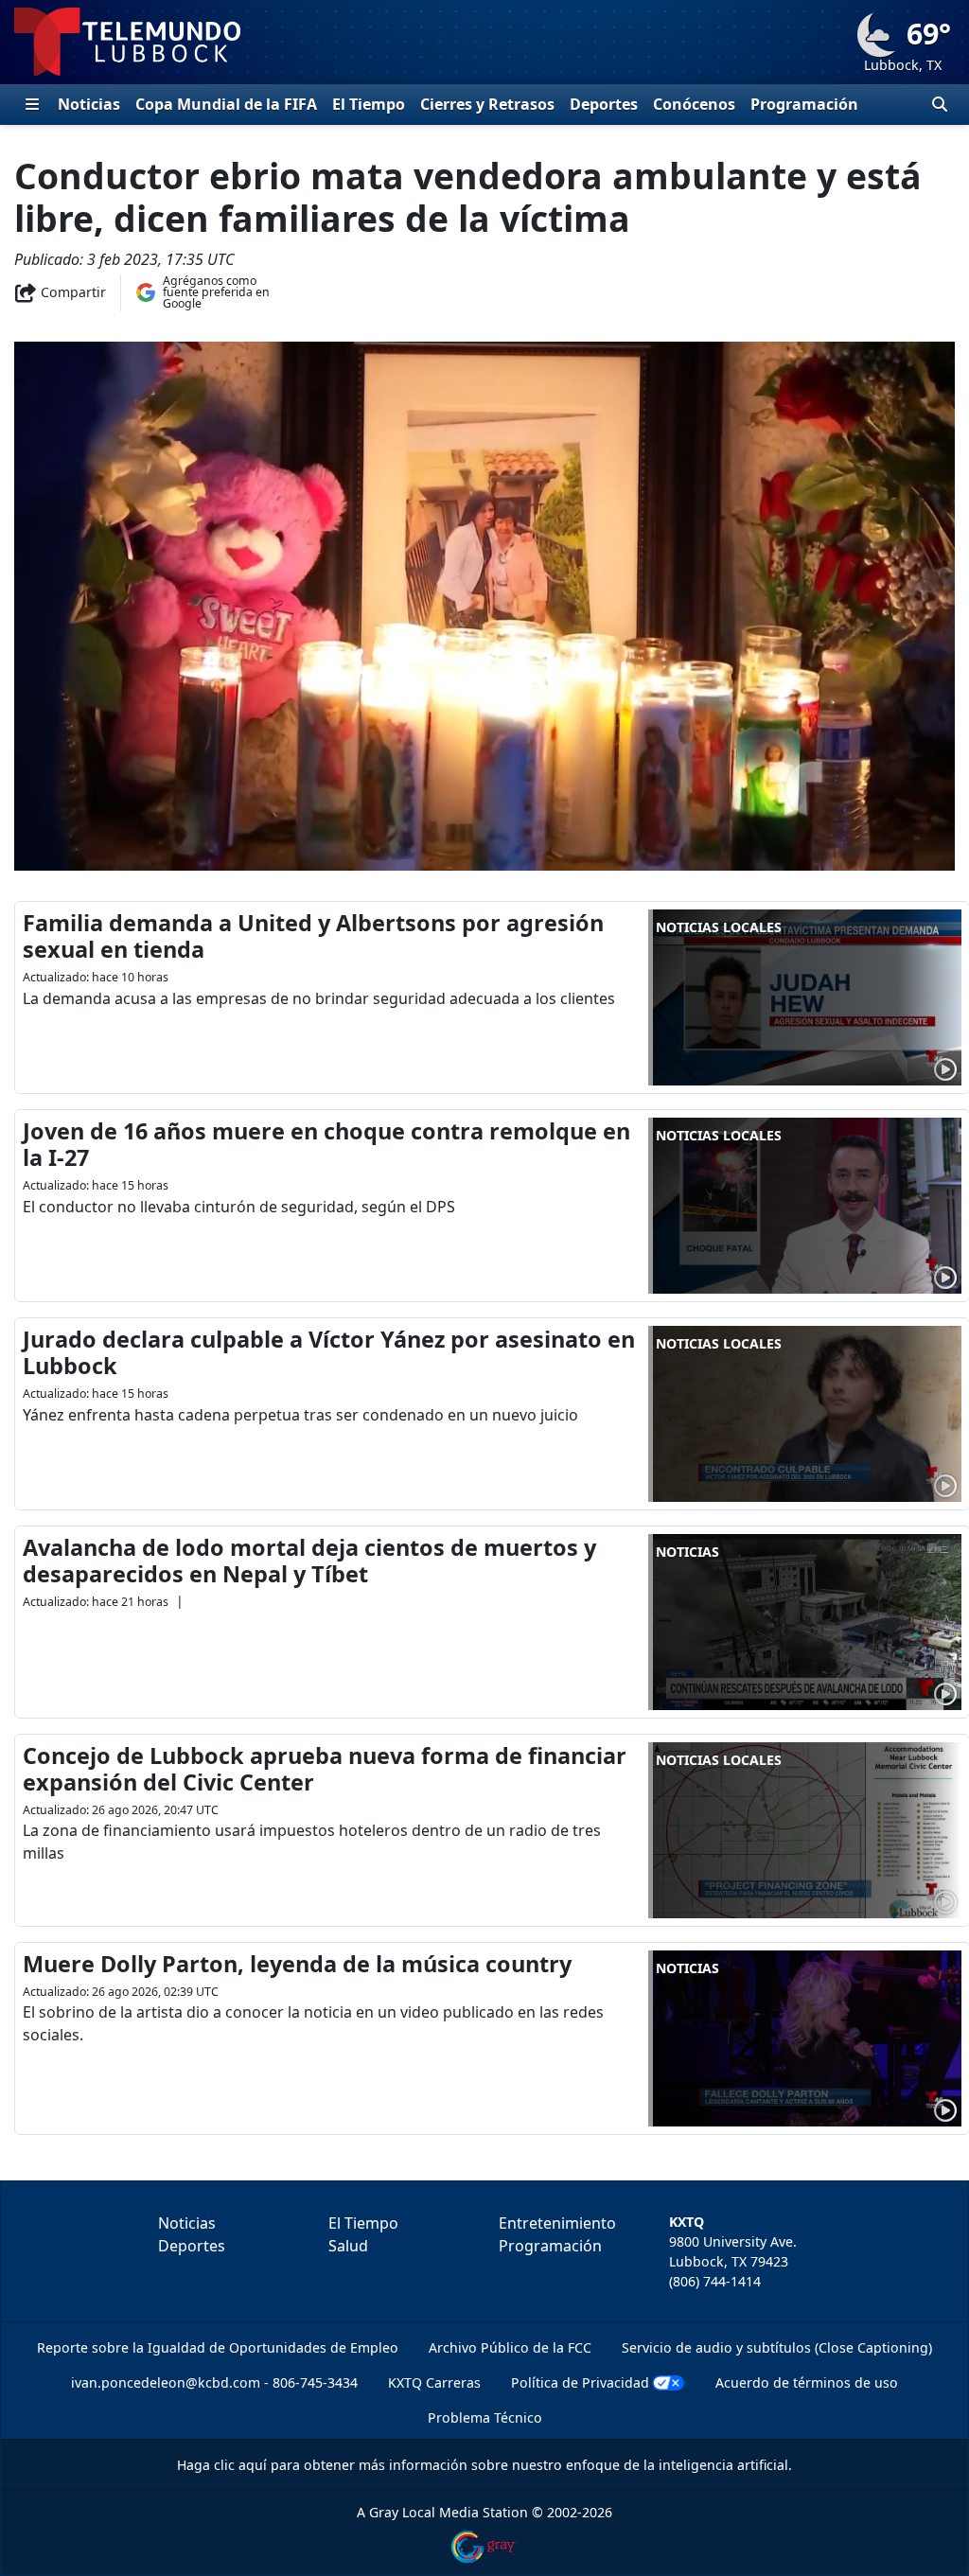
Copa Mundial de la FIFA (226, 104)
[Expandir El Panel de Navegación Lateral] (32, 104)
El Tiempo (369, 104)
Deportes (604, 104)
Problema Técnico (485, 2417)
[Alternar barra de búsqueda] (940, 104)
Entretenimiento (557, 2223)
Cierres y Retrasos (487, 104)
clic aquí (240, 2465)
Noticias (89, 104)
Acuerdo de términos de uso (807, 2382)
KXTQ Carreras (434, 2382)
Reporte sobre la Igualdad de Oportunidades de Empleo (218, 2347)
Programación (804, 104)
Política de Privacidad (580, 2382)
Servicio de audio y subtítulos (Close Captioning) (777, 2347)
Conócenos (694, 104)
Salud (348, 2246)
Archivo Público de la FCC (510, 2347)
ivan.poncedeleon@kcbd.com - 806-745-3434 (214, 2382)
